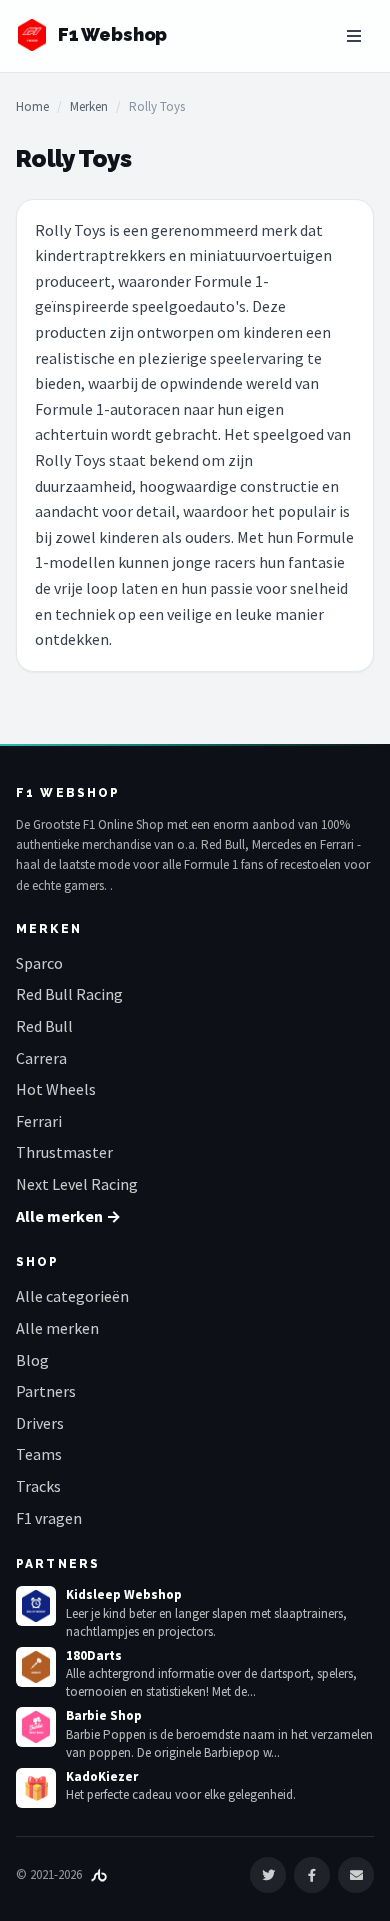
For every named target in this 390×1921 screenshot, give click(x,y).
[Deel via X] (268, 1875)
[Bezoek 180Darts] (36, 1667)
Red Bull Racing (69, 994)
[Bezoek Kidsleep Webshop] (36, 1606)
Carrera (41, 1058)
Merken (89, 106)
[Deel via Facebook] (312, 1875)
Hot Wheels (56, 1089)
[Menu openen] (354, 36)
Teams (39, 1454)
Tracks (38, 1486)
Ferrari (39, 1121)
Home (32, 106)
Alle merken (57, 1328)
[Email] (356, 1875)
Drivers (40, 1423)
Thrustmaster (64, 1152)
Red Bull (44, 1026)
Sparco (39, 963)
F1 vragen (49, 1518)
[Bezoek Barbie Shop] (36, 1727)
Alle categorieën (72, 1296)
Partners (46, 1391)
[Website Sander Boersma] (99, 1874)
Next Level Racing (77, 1184)
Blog (32, 1360)
